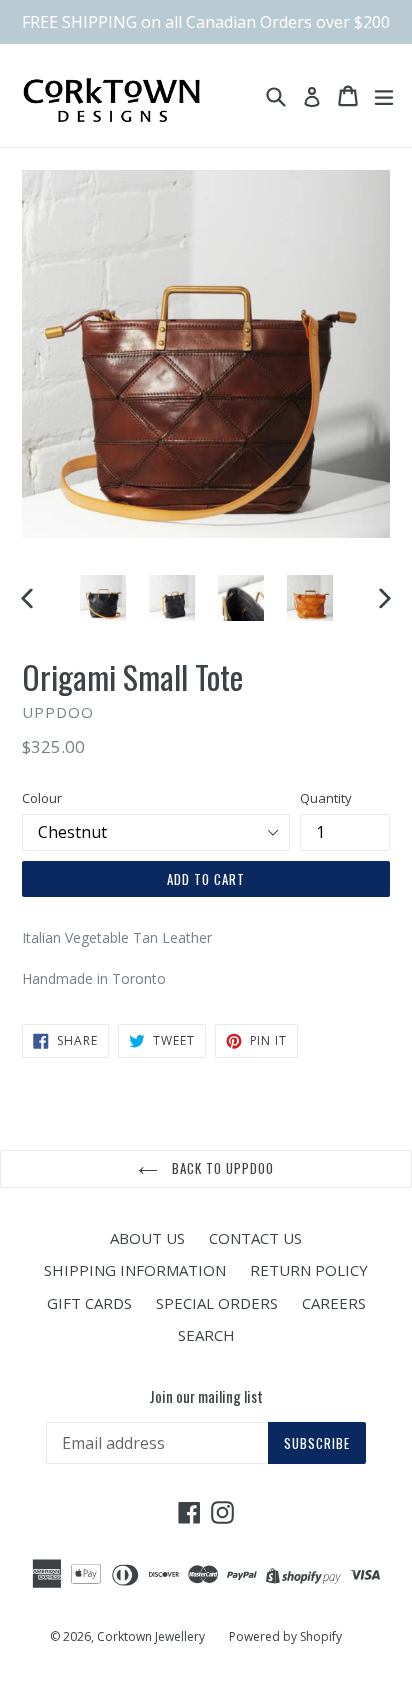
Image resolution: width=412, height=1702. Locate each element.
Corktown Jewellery (151, 1636)
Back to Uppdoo (221, 1168)
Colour (42, 798)
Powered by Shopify (285, 1636)
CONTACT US (255, 1238)
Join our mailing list (206, 1396)
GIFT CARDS (89, 1303)
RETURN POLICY (309, 1270)
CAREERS (334, 1303)
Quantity (326, 798)
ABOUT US (147, 1238)
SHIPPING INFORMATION (135, 1270)
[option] (102, 598)
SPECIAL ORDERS (217, 1303)
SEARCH (206, 1335)
